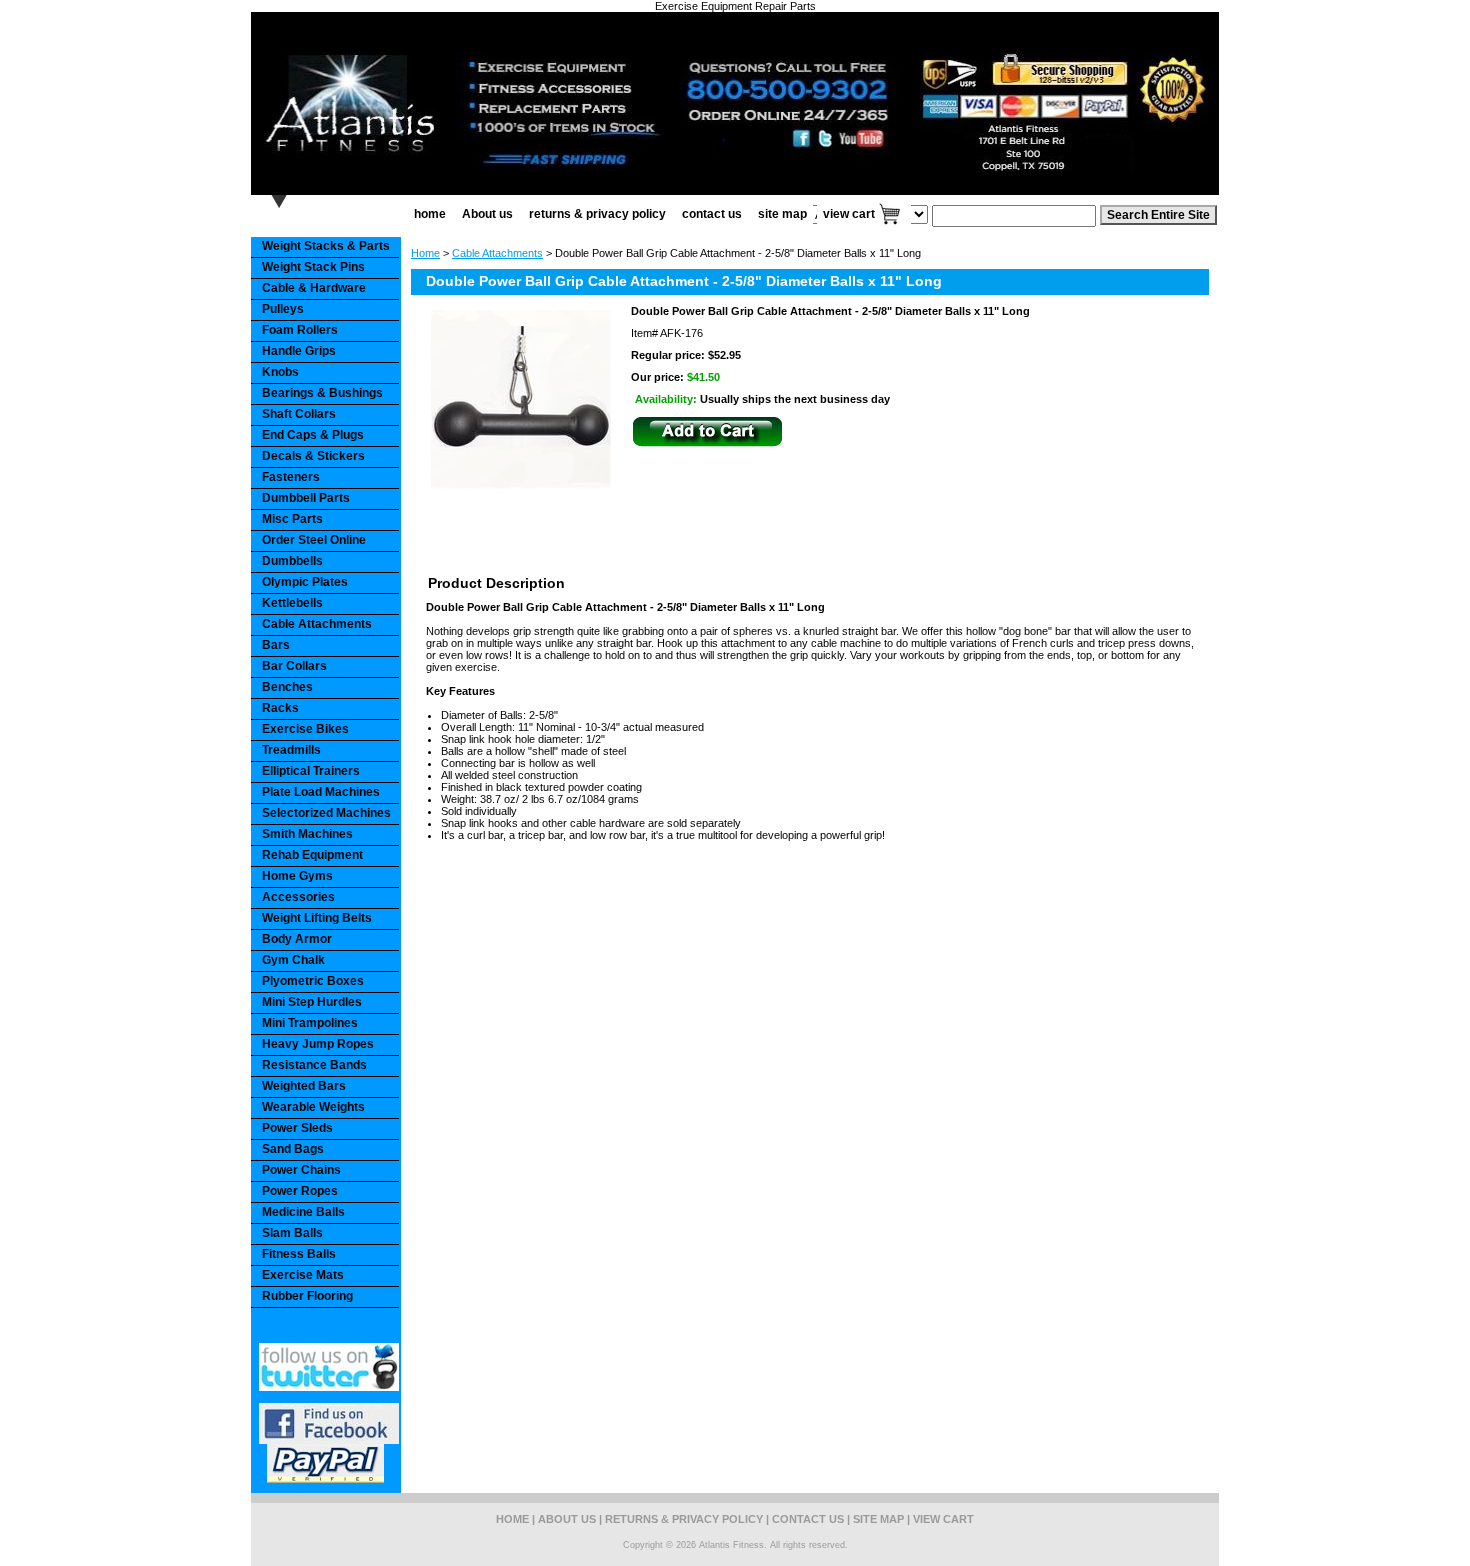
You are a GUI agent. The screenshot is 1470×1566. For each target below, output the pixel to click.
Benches (287, 687)
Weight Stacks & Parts (326, 246)
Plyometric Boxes (313, 981)
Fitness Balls (299, 1254)
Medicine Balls (303, 1212)
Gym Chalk (293, 960)
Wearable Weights (313, 1107)
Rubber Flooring (307, 1296)
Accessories (298, 897)
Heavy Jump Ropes (318, 1044)
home (430, 214)
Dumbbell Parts (306, 498)
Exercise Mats (303, 1275)
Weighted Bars (304, 1086)
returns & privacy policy (597, 214)
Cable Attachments (497, 253)
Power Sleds (297, 1128)
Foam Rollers (300, 330)
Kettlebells (292, 603)
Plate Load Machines (321, 792)
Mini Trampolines (310, 1023)
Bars (276, 645)
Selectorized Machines (326, 813)
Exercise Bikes (305, 729)
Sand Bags (293, 1149)
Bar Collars (294, 666)
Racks (280, 708)
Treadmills (291, 750)
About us (487, 214)
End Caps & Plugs (313, 435)
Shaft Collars (299, 414)
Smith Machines (307, 834)
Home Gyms (297, 876)
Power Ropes (300, 1191)
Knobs (280, 372)
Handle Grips (299, 351)
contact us (712, 214)
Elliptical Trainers (311, 771)
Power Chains (301, 1170)
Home (425, 253)
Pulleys (283, 309)
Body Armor (297, 939)
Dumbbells (292, 561)
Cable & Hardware (314, 288)
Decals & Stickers (313, 456)
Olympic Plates (305, 582)
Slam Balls (292, 1233)
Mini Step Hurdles (312, 1002)
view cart (849, 214)
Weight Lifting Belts (317, 918)
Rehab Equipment (312, 855)
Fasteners (291, 477)
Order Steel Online (314, 540)
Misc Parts (292, 519)
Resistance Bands (314, 1065)
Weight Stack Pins (313, 267)
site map (782, 214)
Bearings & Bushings (322, 393)
